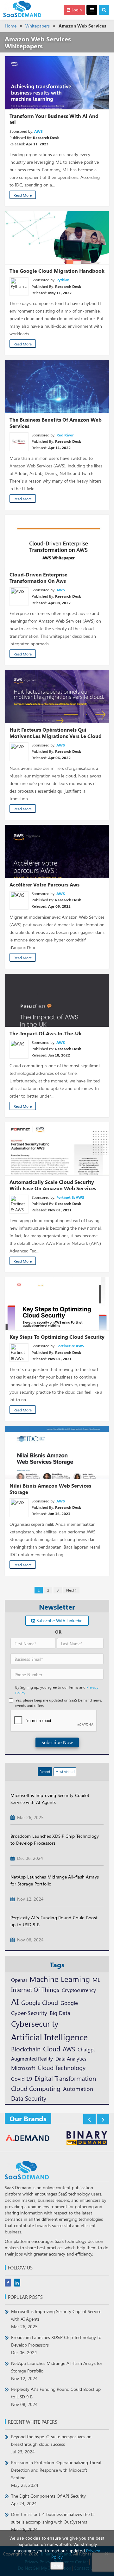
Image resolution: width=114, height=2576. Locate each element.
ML (96, 1979)
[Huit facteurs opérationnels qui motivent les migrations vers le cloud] (57, 697)
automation (78, 2089)
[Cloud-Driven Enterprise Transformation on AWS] (57, 541)
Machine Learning (60, 1979)
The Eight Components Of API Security (48, 2500)
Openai (19, 1980)
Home (11, 26)
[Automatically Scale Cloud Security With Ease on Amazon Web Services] (57, 1149)
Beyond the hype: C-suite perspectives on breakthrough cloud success (51, 2444)
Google (69, 2003)
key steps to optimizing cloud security (57, 1337)
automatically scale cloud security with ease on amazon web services (53, 1185)
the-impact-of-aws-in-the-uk (46, 1033)
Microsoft (23, 2068)
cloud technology (62, 2067)
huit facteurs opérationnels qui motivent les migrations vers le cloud (56, 733)
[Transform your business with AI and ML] (57, 83)
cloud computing (36, 2088)
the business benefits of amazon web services (56, 423)
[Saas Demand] (22, 9)
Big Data (60, 2013)
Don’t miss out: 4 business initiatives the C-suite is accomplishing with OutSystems (53, 2522)
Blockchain (26, 2049)
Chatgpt (86, 2049)
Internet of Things (35, 1990)
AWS (38, 131)
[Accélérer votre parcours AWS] (57, 851)
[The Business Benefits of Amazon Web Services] (57, 387)
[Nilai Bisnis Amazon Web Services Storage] (57, 1452)
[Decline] (106, 2553)
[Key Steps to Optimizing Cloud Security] (57, 1304)
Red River (65, 435)
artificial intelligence (49, 2037)
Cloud (52, 2049)
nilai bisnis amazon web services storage (50, 1489)
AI (15, 2001)
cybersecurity (35, 2023)
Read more (23, 195)
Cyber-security (29, 2013)
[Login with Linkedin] (17, 1529)
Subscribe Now (57, 1742)
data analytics (71, 2058)
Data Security (29, 2098)
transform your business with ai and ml (54, 119)
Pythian (63, 280)
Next (71, 1590)
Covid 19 (22, 2079)
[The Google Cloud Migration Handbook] (57, 238)
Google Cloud (40, 2002)
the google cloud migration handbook (57, 271)
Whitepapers (38, 26)
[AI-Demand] (28, 2139)
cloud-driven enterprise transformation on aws (38, 578)
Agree (57, 2566)
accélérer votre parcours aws (44, 884)
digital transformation (65, 2078)
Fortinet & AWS (70, 1197)
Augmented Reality (32, 2058)
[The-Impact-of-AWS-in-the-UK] (57, 1000)
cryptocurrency (79, 1990)
